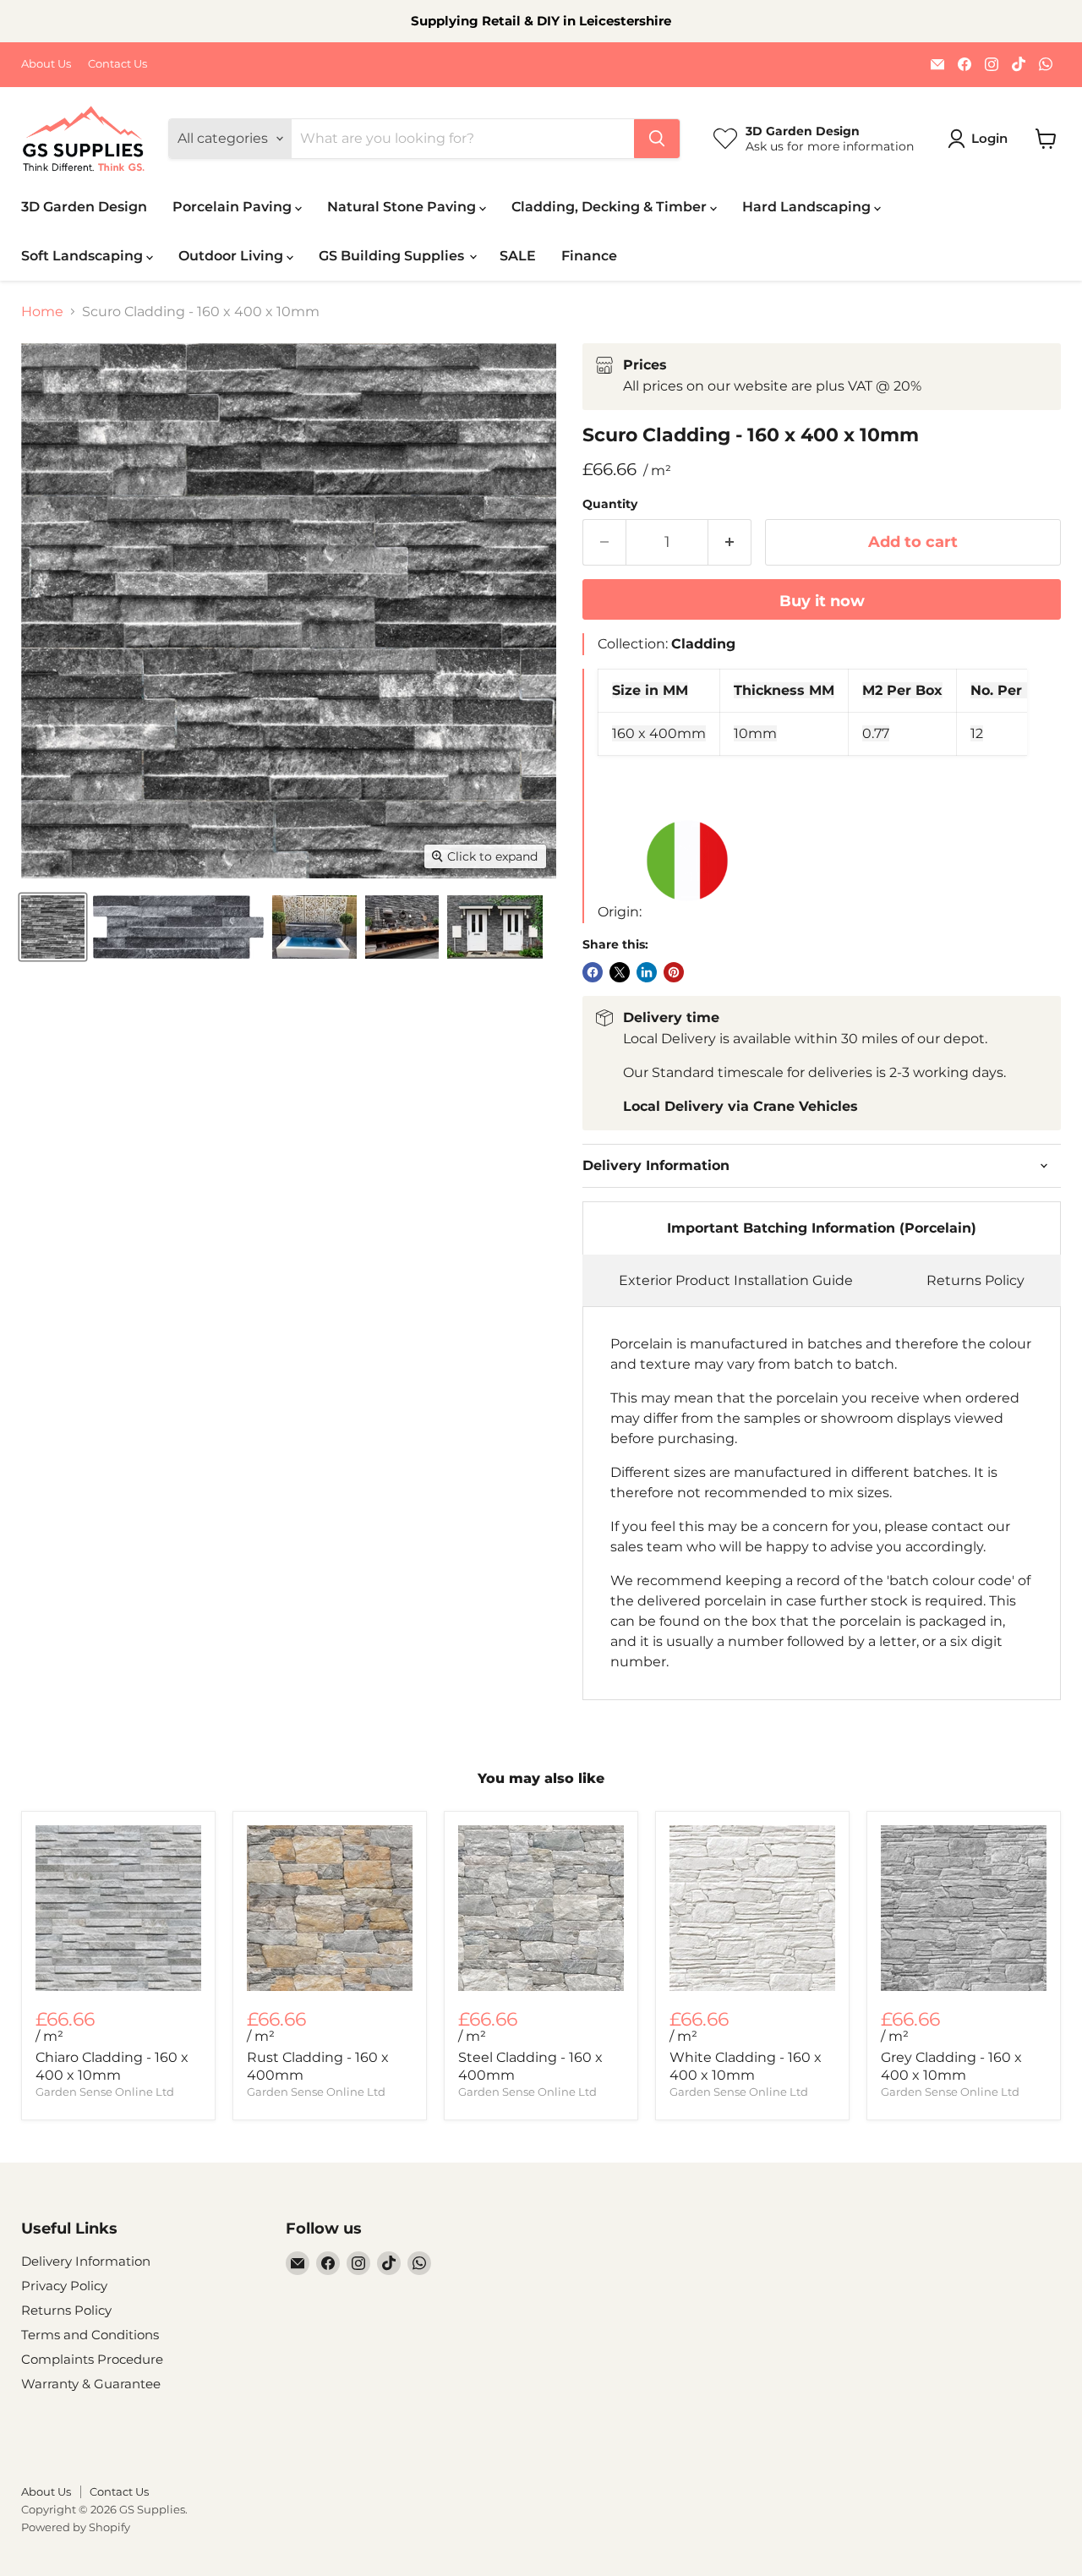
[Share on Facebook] (593, 972)
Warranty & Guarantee (91, 2384)
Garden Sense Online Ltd (105, 2092)
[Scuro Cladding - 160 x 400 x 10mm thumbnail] (53, 927)
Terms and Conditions (90, 2335)
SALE (518, 256)
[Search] (657, 139)
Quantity (610, 504)
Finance (589, 256)
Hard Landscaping (808, 207)
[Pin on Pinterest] (674, 972)
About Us (46, 64)
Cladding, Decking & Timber (611, 207)
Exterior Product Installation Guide (736, 1280)
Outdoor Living (232, 256)
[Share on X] (620, 972)
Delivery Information (86, 2261)
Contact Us (117, 64)
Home (42, 312)
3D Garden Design (84, 207)
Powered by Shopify (76, 2527)
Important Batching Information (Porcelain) (822, 1228)
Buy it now (822, 601)
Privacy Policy (64, 2286)
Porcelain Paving (234, 207)
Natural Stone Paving (403, 207)
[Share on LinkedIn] (647, 972)
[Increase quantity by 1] (730, 542)
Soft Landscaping (84, 256)
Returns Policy (975, 1280)
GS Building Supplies (393, 256)
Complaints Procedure (92, 2359)
